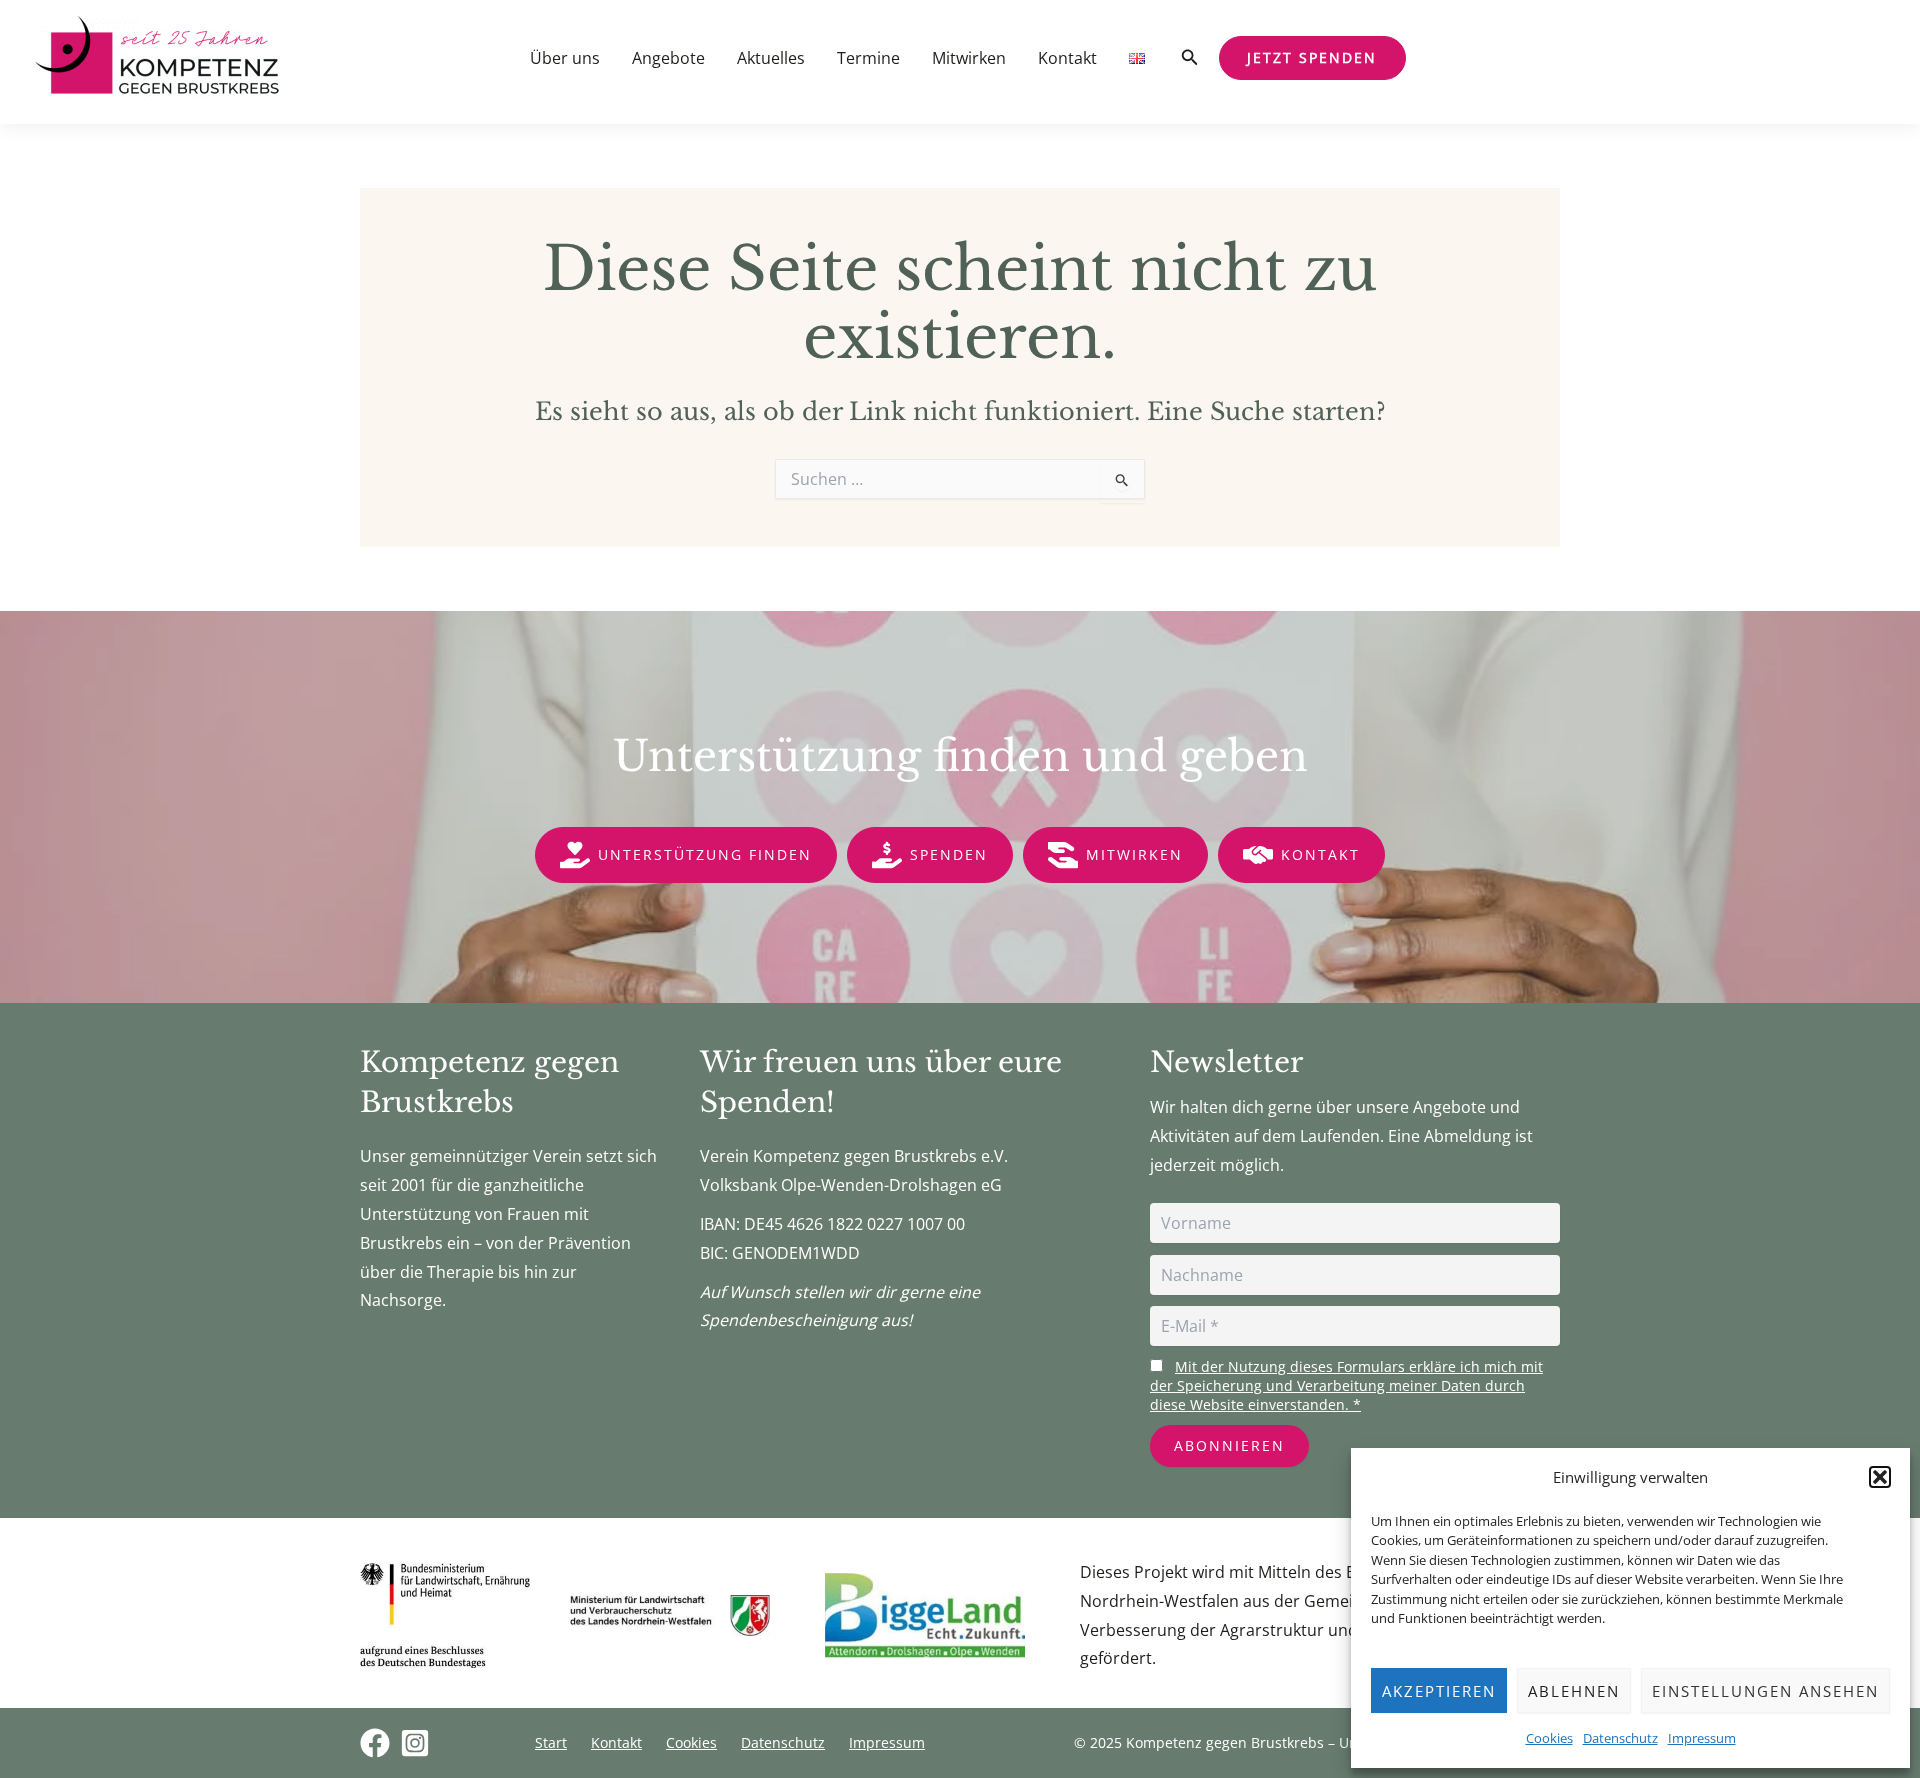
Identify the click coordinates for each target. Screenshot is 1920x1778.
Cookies (1549, 1738)
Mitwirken (969, 58)
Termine (868, 58)
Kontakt (1067, 58)
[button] (1880, 1477)
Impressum (1702, 1738)
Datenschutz (1620, 1738)
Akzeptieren (1439, 1691)
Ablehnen (1574, 1691)
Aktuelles (771, 58)
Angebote (668, 58)
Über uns (565, 58)
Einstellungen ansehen (1765, 1691)
